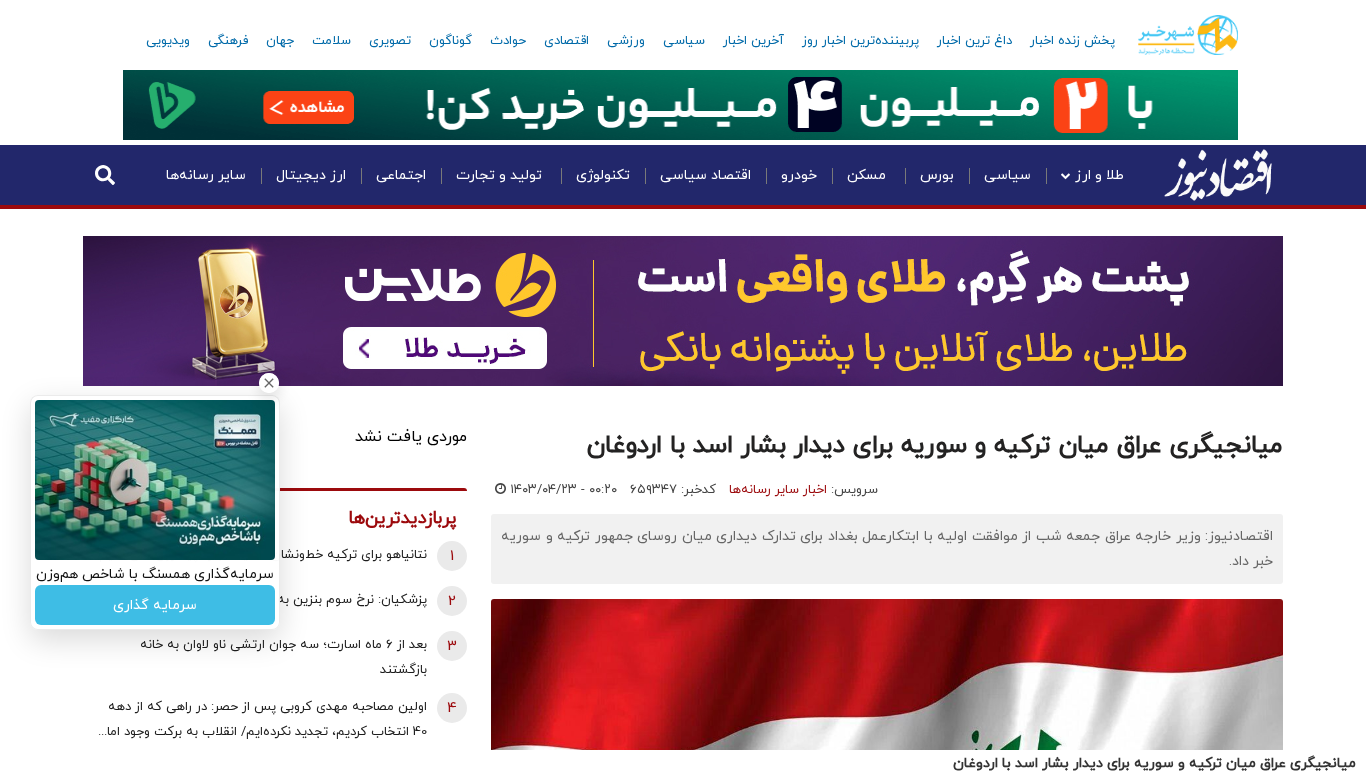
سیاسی (684, 41)
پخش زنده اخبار (1072, 41)
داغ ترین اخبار (974, 41)
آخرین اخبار (753, 41)
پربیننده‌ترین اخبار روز (860, 41)
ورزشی (626, 41)
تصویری (390, 41)
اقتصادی (566, 41)
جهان (280, 41)
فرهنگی (228, 41)
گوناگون (450, 41)
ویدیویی (168, 41)
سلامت (331, 41)
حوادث (508, 41)
